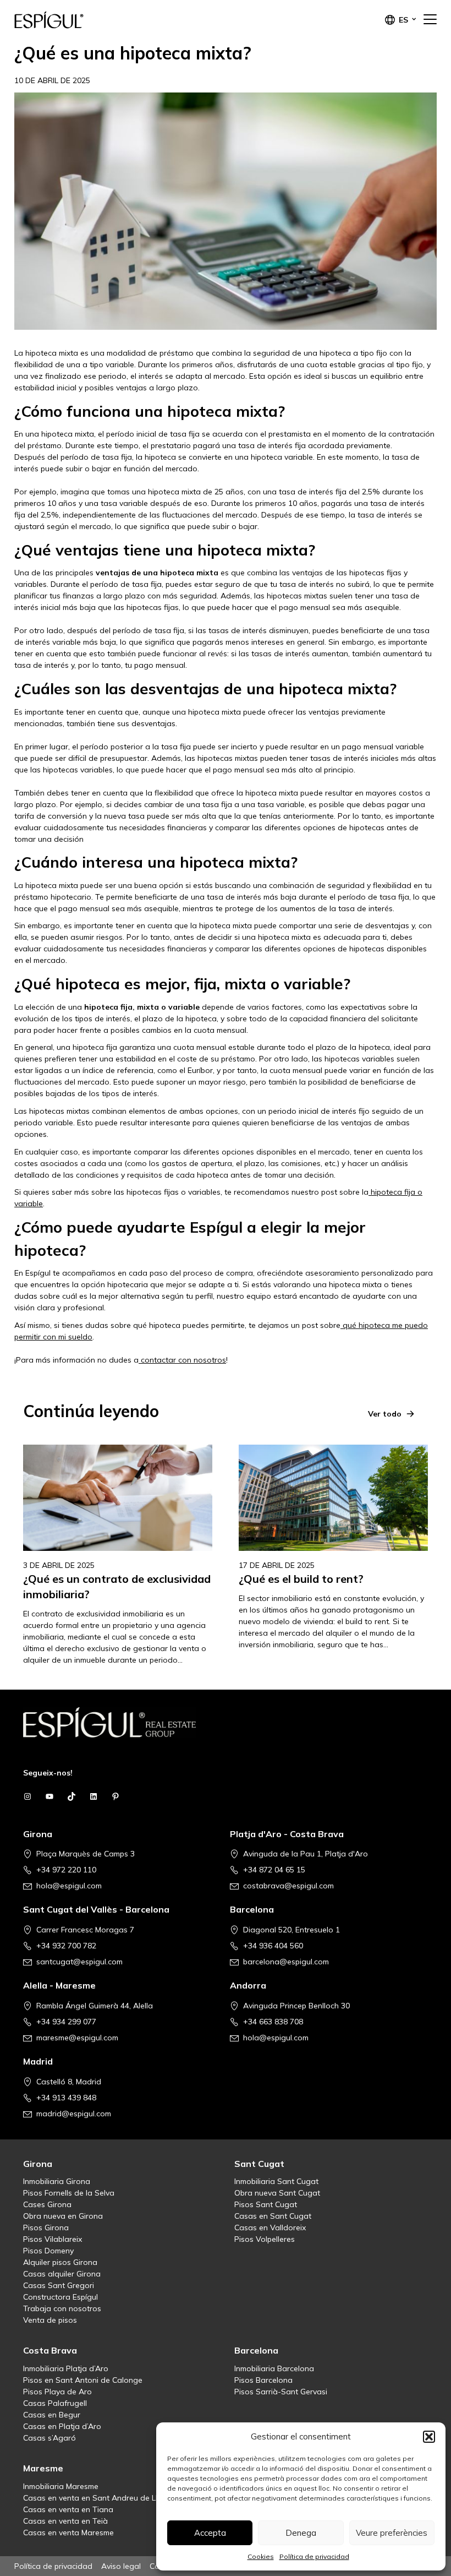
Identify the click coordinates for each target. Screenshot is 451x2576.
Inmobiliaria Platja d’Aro (66, 2368)
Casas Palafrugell (55, 2403)
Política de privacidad (314, 2556)
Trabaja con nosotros (62, 2308)
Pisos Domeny (48, 2251)
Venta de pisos (50, 2320)
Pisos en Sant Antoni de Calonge (83, 2380)
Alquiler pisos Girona (60, 2262)
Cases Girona (47, 2204)
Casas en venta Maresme (68, 2533)
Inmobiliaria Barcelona (274, 2368)
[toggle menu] (430, 20)
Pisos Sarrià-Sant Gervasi (281, 2392)
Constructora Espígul (61, 2297)
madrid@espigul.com (74, 2114)
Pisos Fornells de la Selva (69, 2193)
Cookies (261, 2556)
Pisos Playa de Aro (57, 2392)
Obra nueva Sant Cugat (277, 2193)
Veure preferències (392, 2533)
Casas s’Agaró (50, 2438)
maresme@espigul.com (77, 2038)
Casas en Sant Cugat (273, 2216)
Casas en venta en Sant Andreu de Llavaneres (107, 2498)
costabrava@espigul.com (288, 1886)
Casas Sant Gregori (59, 2285)
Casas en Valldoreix (270, 2228)
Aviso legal (121, 2566)
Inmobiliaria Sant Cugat (276, 2181)
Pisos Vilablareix (53, 2239)
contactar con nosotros (182, 1360)
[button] (429, 2437)
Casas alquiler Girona (62, 2274)
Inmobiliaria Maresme (61, 2486)
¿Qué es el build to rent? (301, 1579)
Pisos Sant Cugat (266, 2204)
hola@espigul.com (69, 1886)
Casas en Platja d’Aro (62, 2426)
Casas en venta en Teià (65, 2521)
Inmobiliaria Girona (57, 2181)
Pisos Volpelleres (265, 2239)
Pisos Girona (46, 2228)
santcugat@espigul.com (79, 1962)
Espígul (69, 20)
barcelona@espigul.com (286, 1962)
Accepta (210, 2533)
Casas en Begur (52, 2415)
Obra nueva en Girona (63, 2216)
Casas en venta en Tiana (68, 2509)
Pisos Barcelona (263, 2380)
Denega (301, 2533)
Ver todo (385, 1414)
